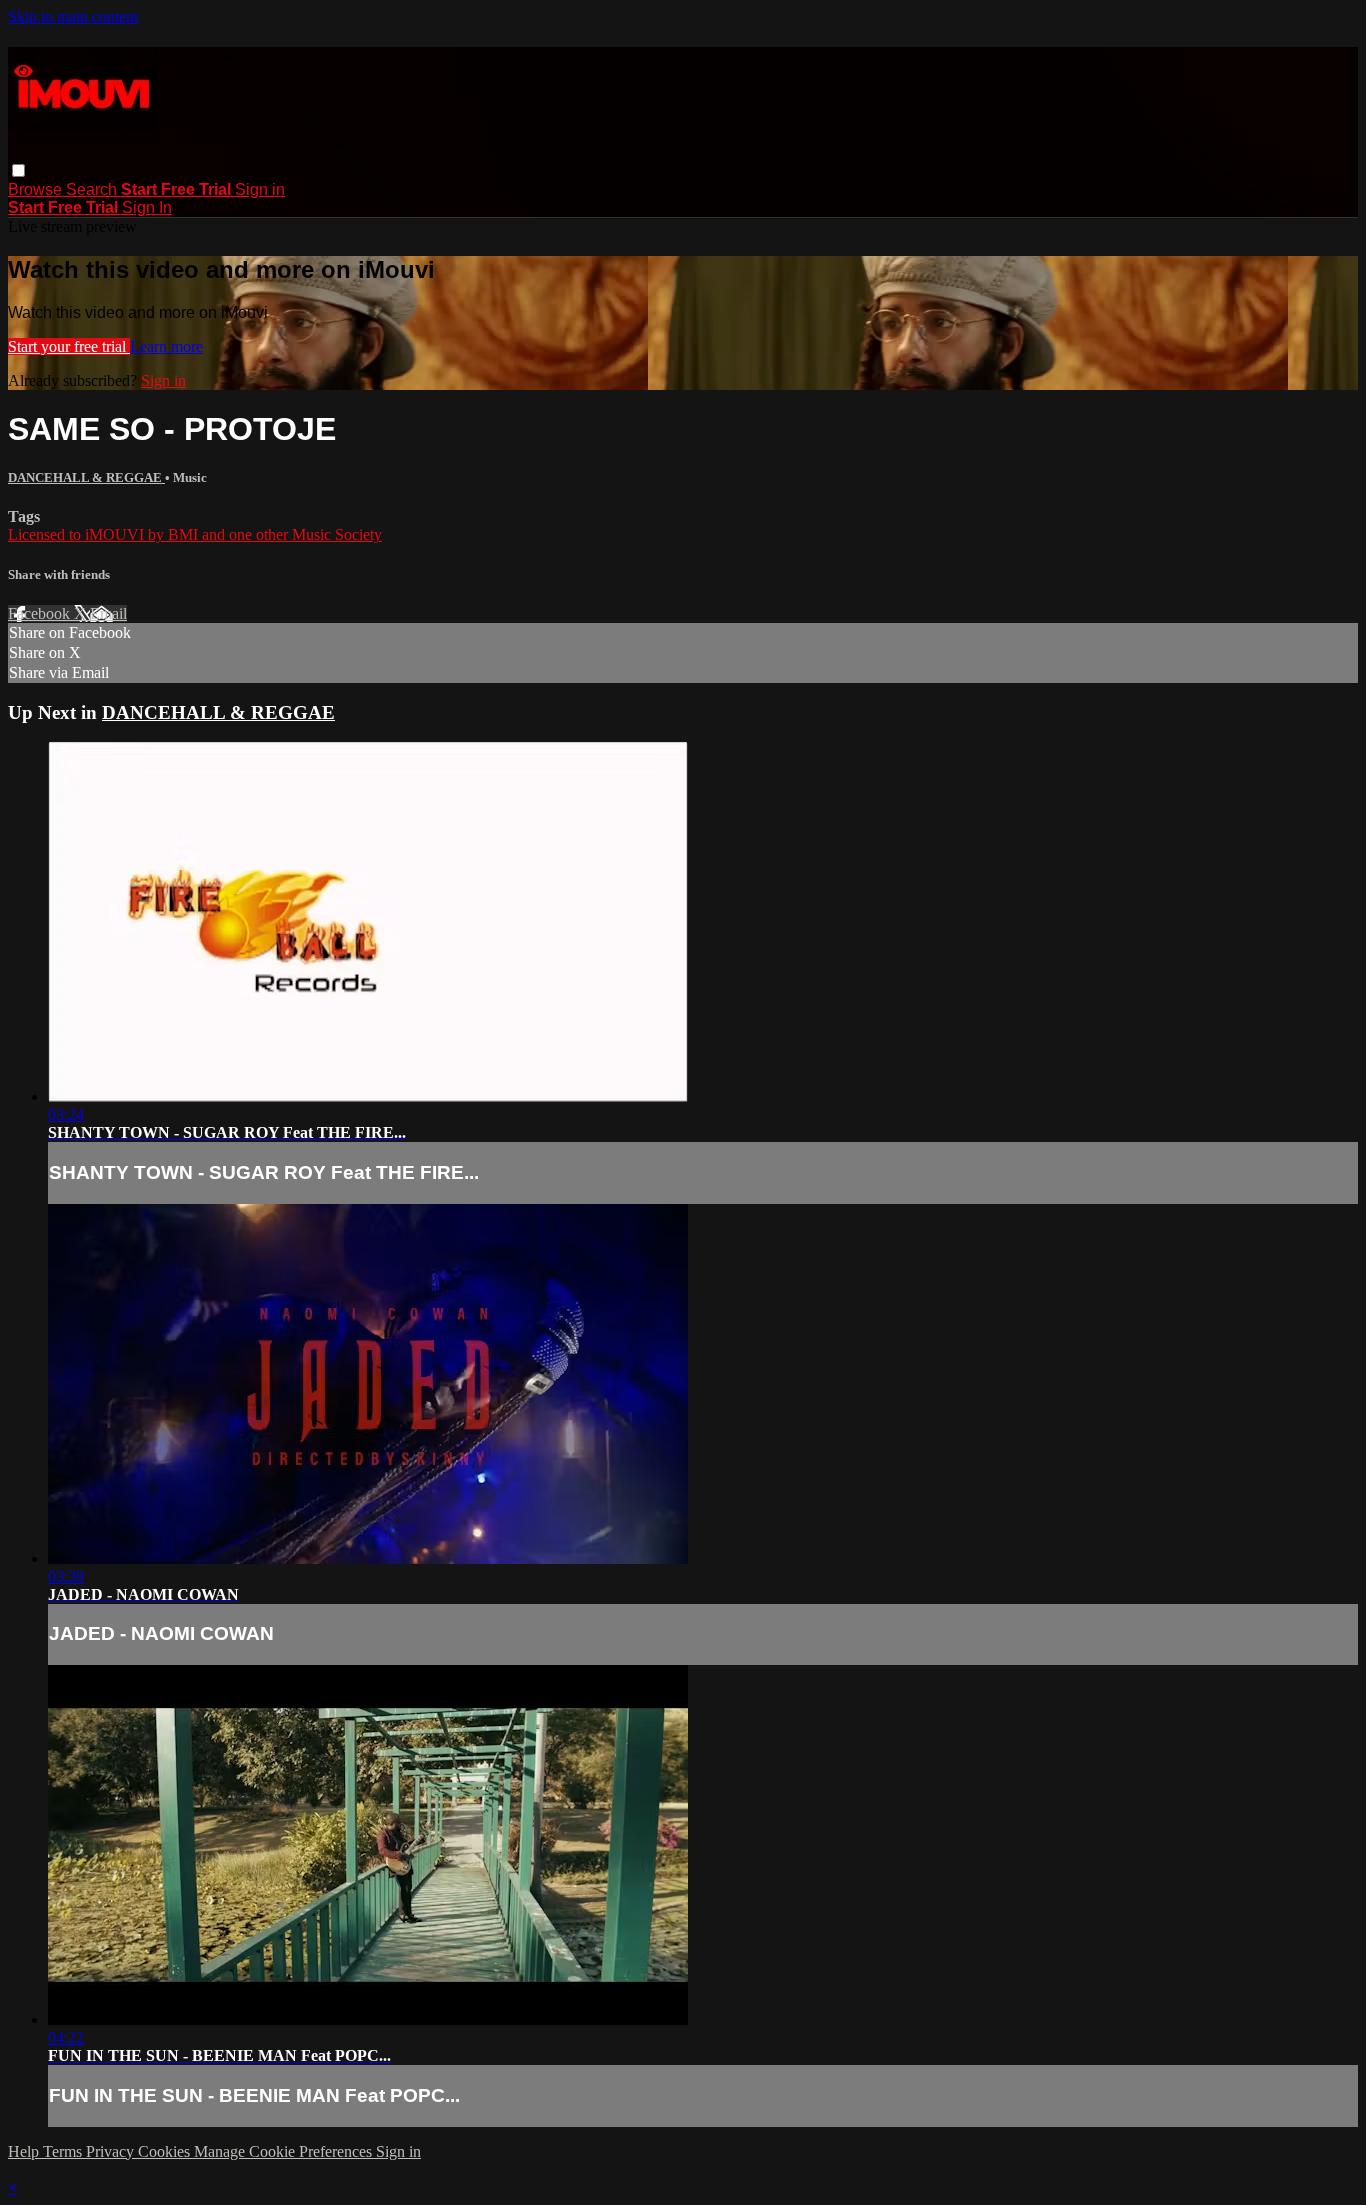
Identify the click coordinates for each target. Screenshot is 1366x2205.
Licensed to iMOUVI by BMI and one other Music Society (195, 534)
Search (93, 189)
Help (25, 2151)
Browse (37, 189)
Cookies (166, 2151)
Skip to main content (73, 16)
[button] (18, 170)
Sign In (147, 207)
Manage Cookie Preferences (285, 2151)
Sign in (260, 189)
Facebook (41, 613)
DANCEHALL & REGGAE (86, 477)
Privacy (112, 2151)
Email (108, 613)
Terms (64, 2151)
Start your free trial (69, 346)
